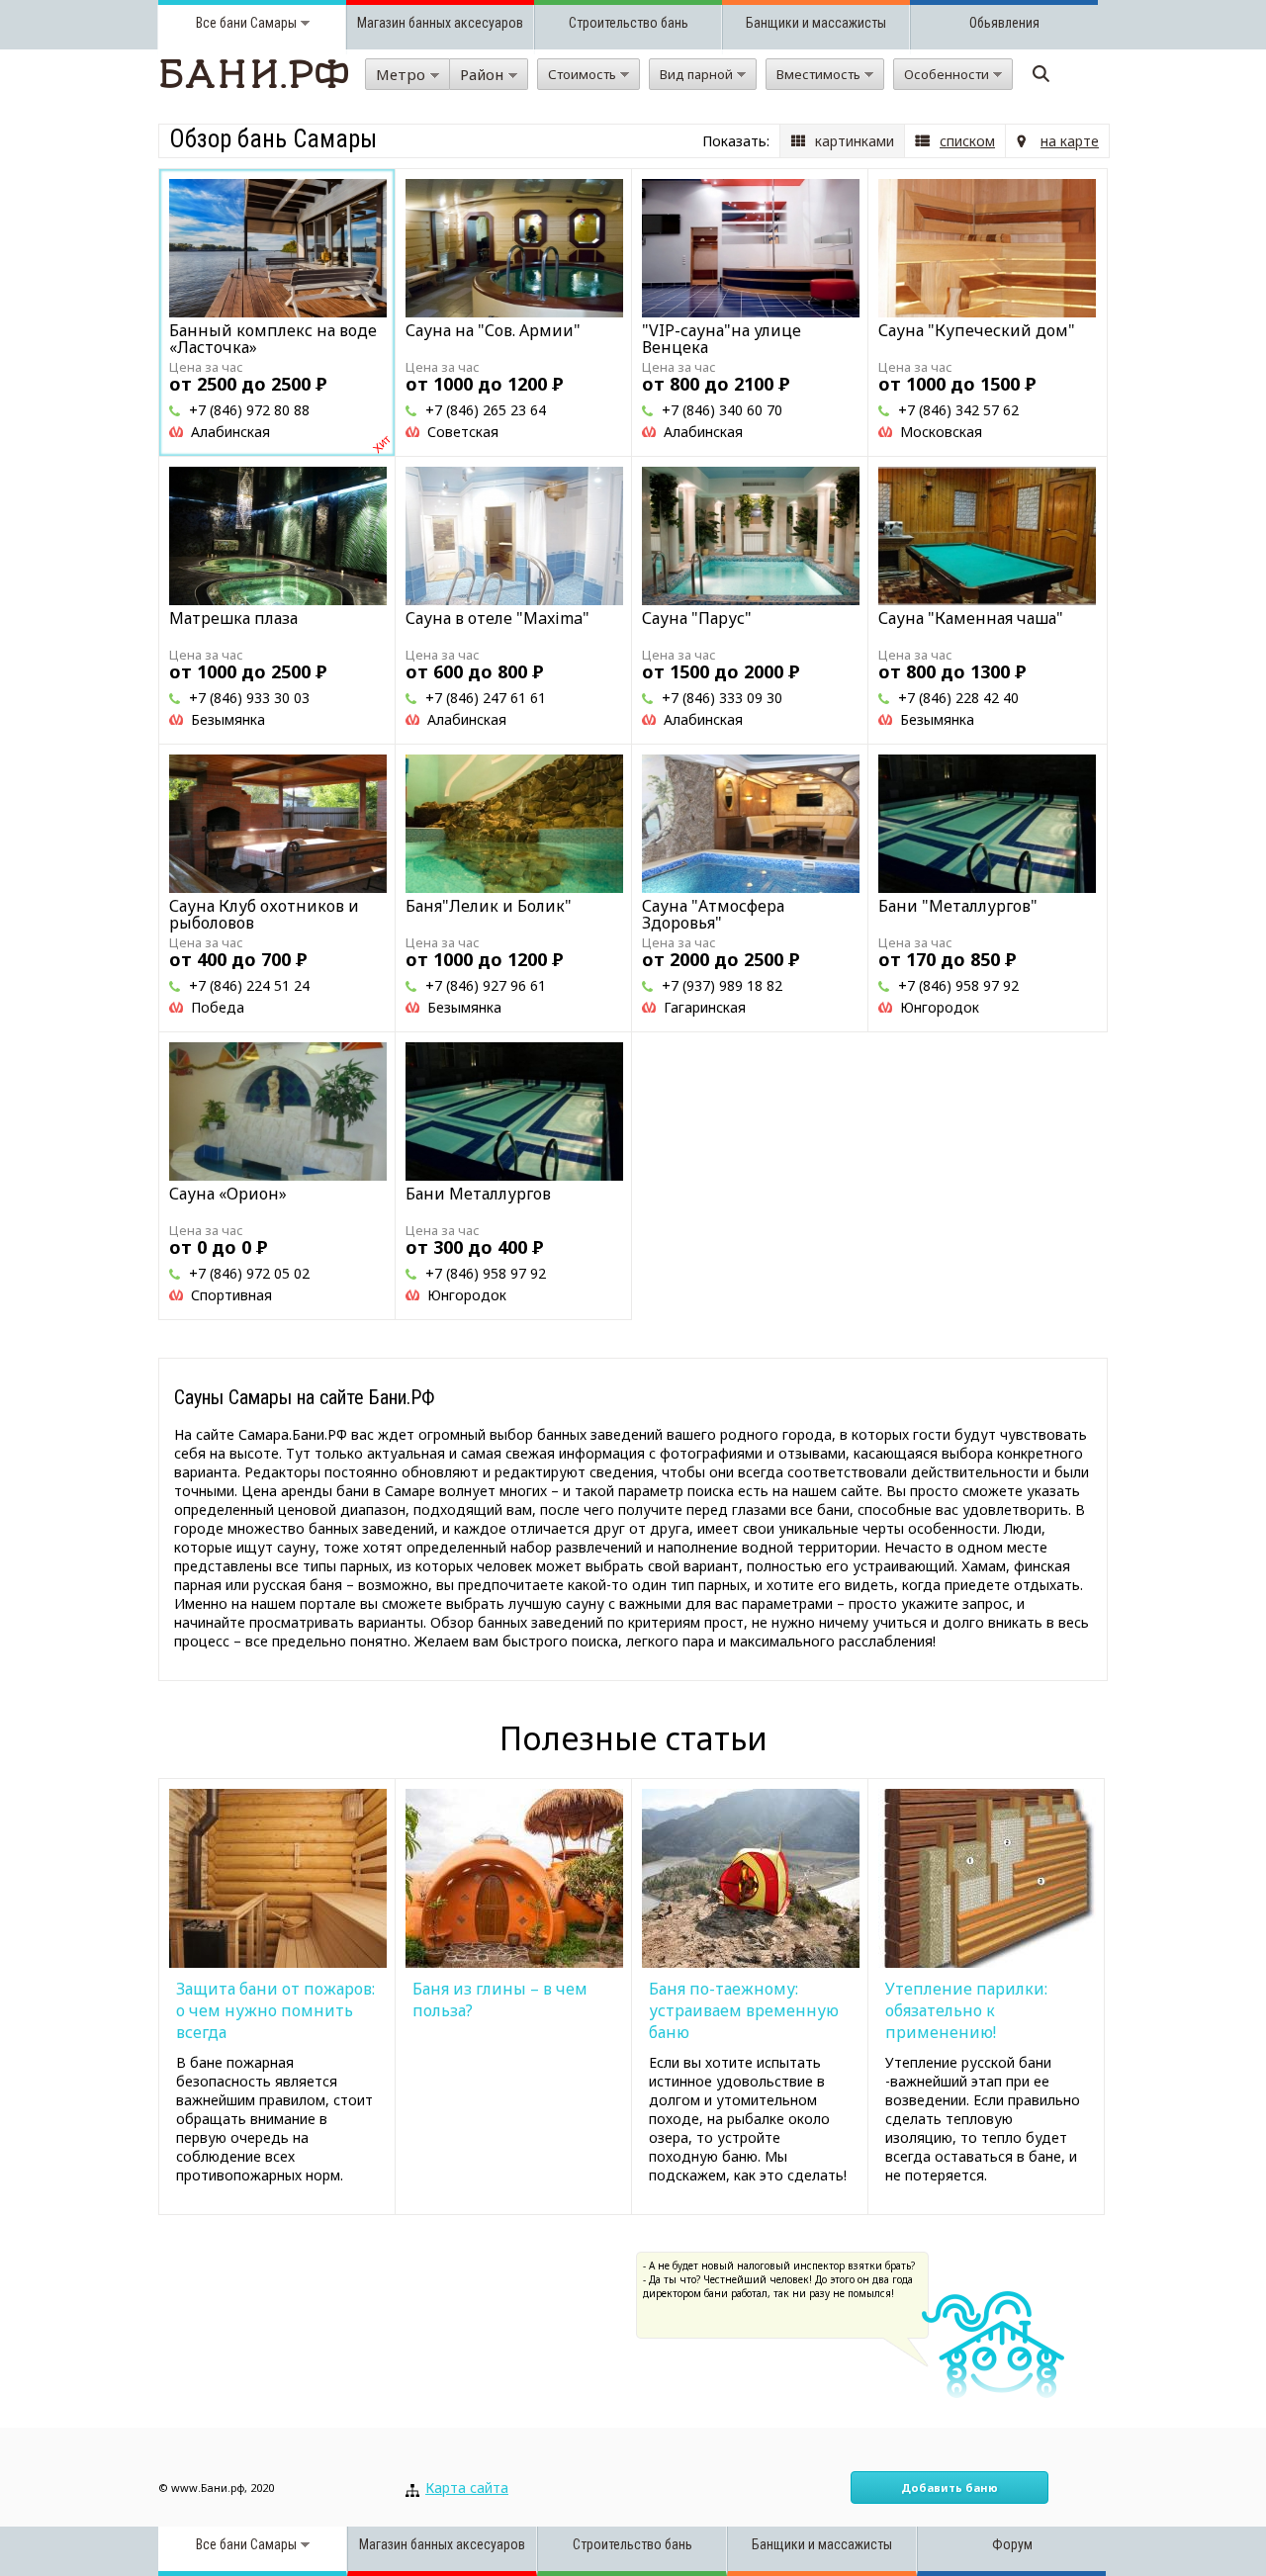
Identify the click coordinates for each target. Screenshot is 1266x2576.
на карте (1070, 141)
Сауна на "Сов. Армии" (493, 330)
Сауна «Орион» (228, 1194)
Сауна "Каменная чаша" (971, 618)
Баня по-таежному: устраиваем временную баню (744, 2010)
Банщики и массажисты (816, 23)
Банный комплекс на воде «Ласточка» (273, 339)
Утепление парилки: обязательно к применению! (966, 2010)
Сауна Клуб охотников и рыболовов (264, 914)
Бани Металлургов (478, 1194)
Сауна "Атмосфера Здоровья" (713, 914)
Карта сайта (467, 2487)
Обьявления (1004, 23)
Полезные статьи (633, 1738)
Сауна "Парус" (697, 618)
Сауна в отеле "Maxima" (497, 618)
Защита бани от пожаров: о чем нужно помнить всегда (275, 2010)
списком (967, 141)
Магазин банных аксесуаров (440, 23)
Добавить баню (949, 2487)
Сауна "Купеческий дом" (977, 330)
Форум (1012, 2544)
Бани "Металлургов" (958, 906)
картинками (855, 141)
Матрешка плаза (233, 618)
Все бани (222, 23)
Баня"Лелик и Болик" (489, 906)
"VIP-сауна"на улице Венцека (722, 339)
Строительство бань (629, 23)
